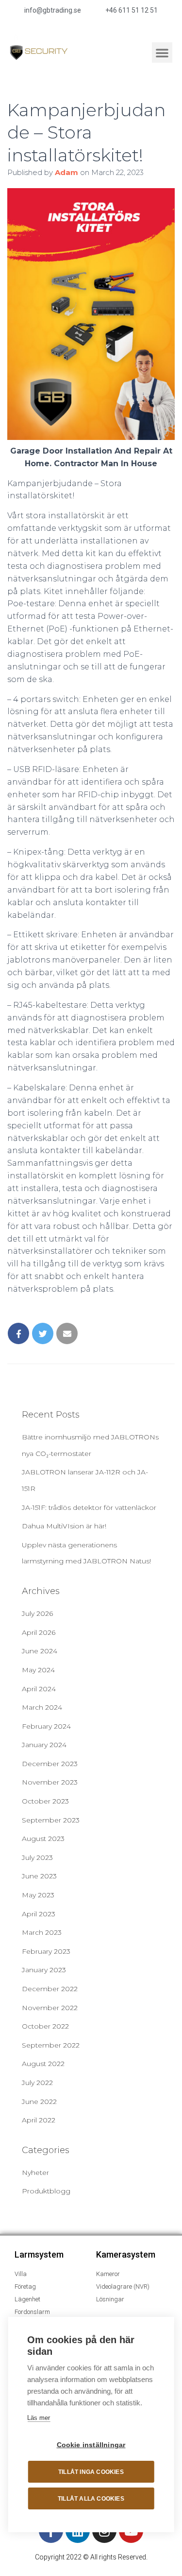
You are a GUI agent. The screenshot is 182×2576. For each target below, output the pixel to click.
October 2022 (45, 2026)
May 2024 (38, 1670)
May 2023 (38, 1895)
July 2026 (37, 1613)
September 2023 (51, 1820)
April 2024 (39, 1689)
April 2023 (39, 1914)
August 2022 (43, 2064)
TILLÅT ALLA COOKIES (91, 2499)
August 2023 (43, 1839)
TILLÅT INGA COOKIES (91, 2472)
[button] (162, 53)
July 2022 (37, 2083)
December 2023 (50, 1764)
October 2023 (45, 1801)
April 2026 (39, 1632)
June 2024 (40, 1651)
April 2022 (39, 2120)
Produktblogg (46, 2191)
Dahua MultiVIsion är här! (64, 1526)
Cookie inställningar (91, 2445)
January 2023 (44, 1970)
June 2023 (39, 1876)
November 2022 (50, 2008)
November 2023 (50, 1782)
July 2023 (37, 1858)
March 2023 (42, 1932)
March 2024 (42, 1707)
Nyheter (35, 2173)
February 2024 (46, 1726)
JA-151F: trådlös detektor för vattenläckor (89, 1507)
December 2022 (50, 1989)
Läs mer (39, 2418)
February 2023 (46, 1951)
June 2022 (39, 2102)
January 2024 (44, 1745)
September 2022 (51, 2045)
